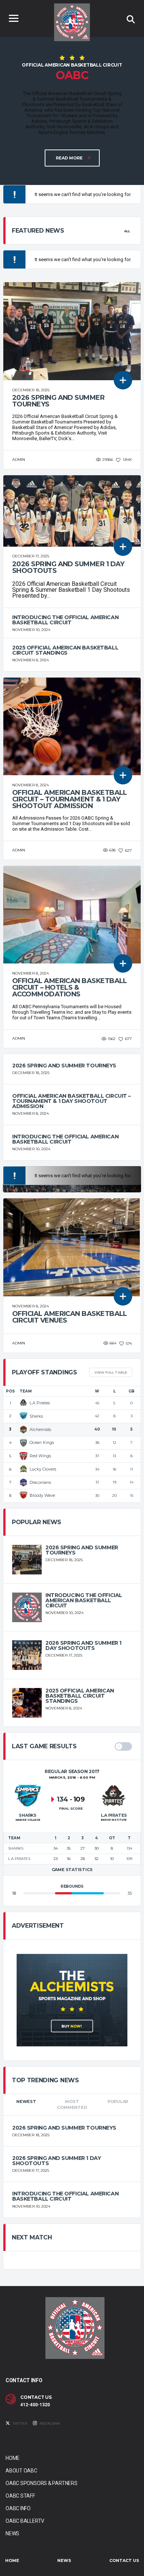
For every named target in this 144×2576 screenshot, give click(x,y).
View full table (111, 1372)
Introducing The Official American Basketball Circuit (65, 620)
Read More (70, 158)
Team (26, 1391)
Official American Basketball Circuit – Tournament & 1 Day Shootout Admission (70, 799)
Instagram (49, 2423)
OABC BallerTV (25, 2521)
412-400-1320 (35, 2405)
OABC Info (18, 2508)
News (12, 2533)
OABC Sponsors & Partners (42, 2483)
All (127, 231)
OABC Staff (20, 2496)
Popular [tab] (118, 2101)
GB (131, 1391)
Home (13, 2458)
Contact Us (124, 2560)
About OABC (21, 2471)
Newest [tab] (26, 2101)
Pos (10, 1391)
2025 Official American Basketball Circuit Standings (65, 650)
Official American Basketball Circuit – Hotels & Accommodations (70, 987)
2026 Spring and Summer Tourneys (58, 401)
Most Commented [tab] (72, 2105)
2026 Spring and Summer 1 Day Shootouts (68, 567)
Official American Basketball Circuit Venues (70, 1317)
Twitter (20, 2423)
